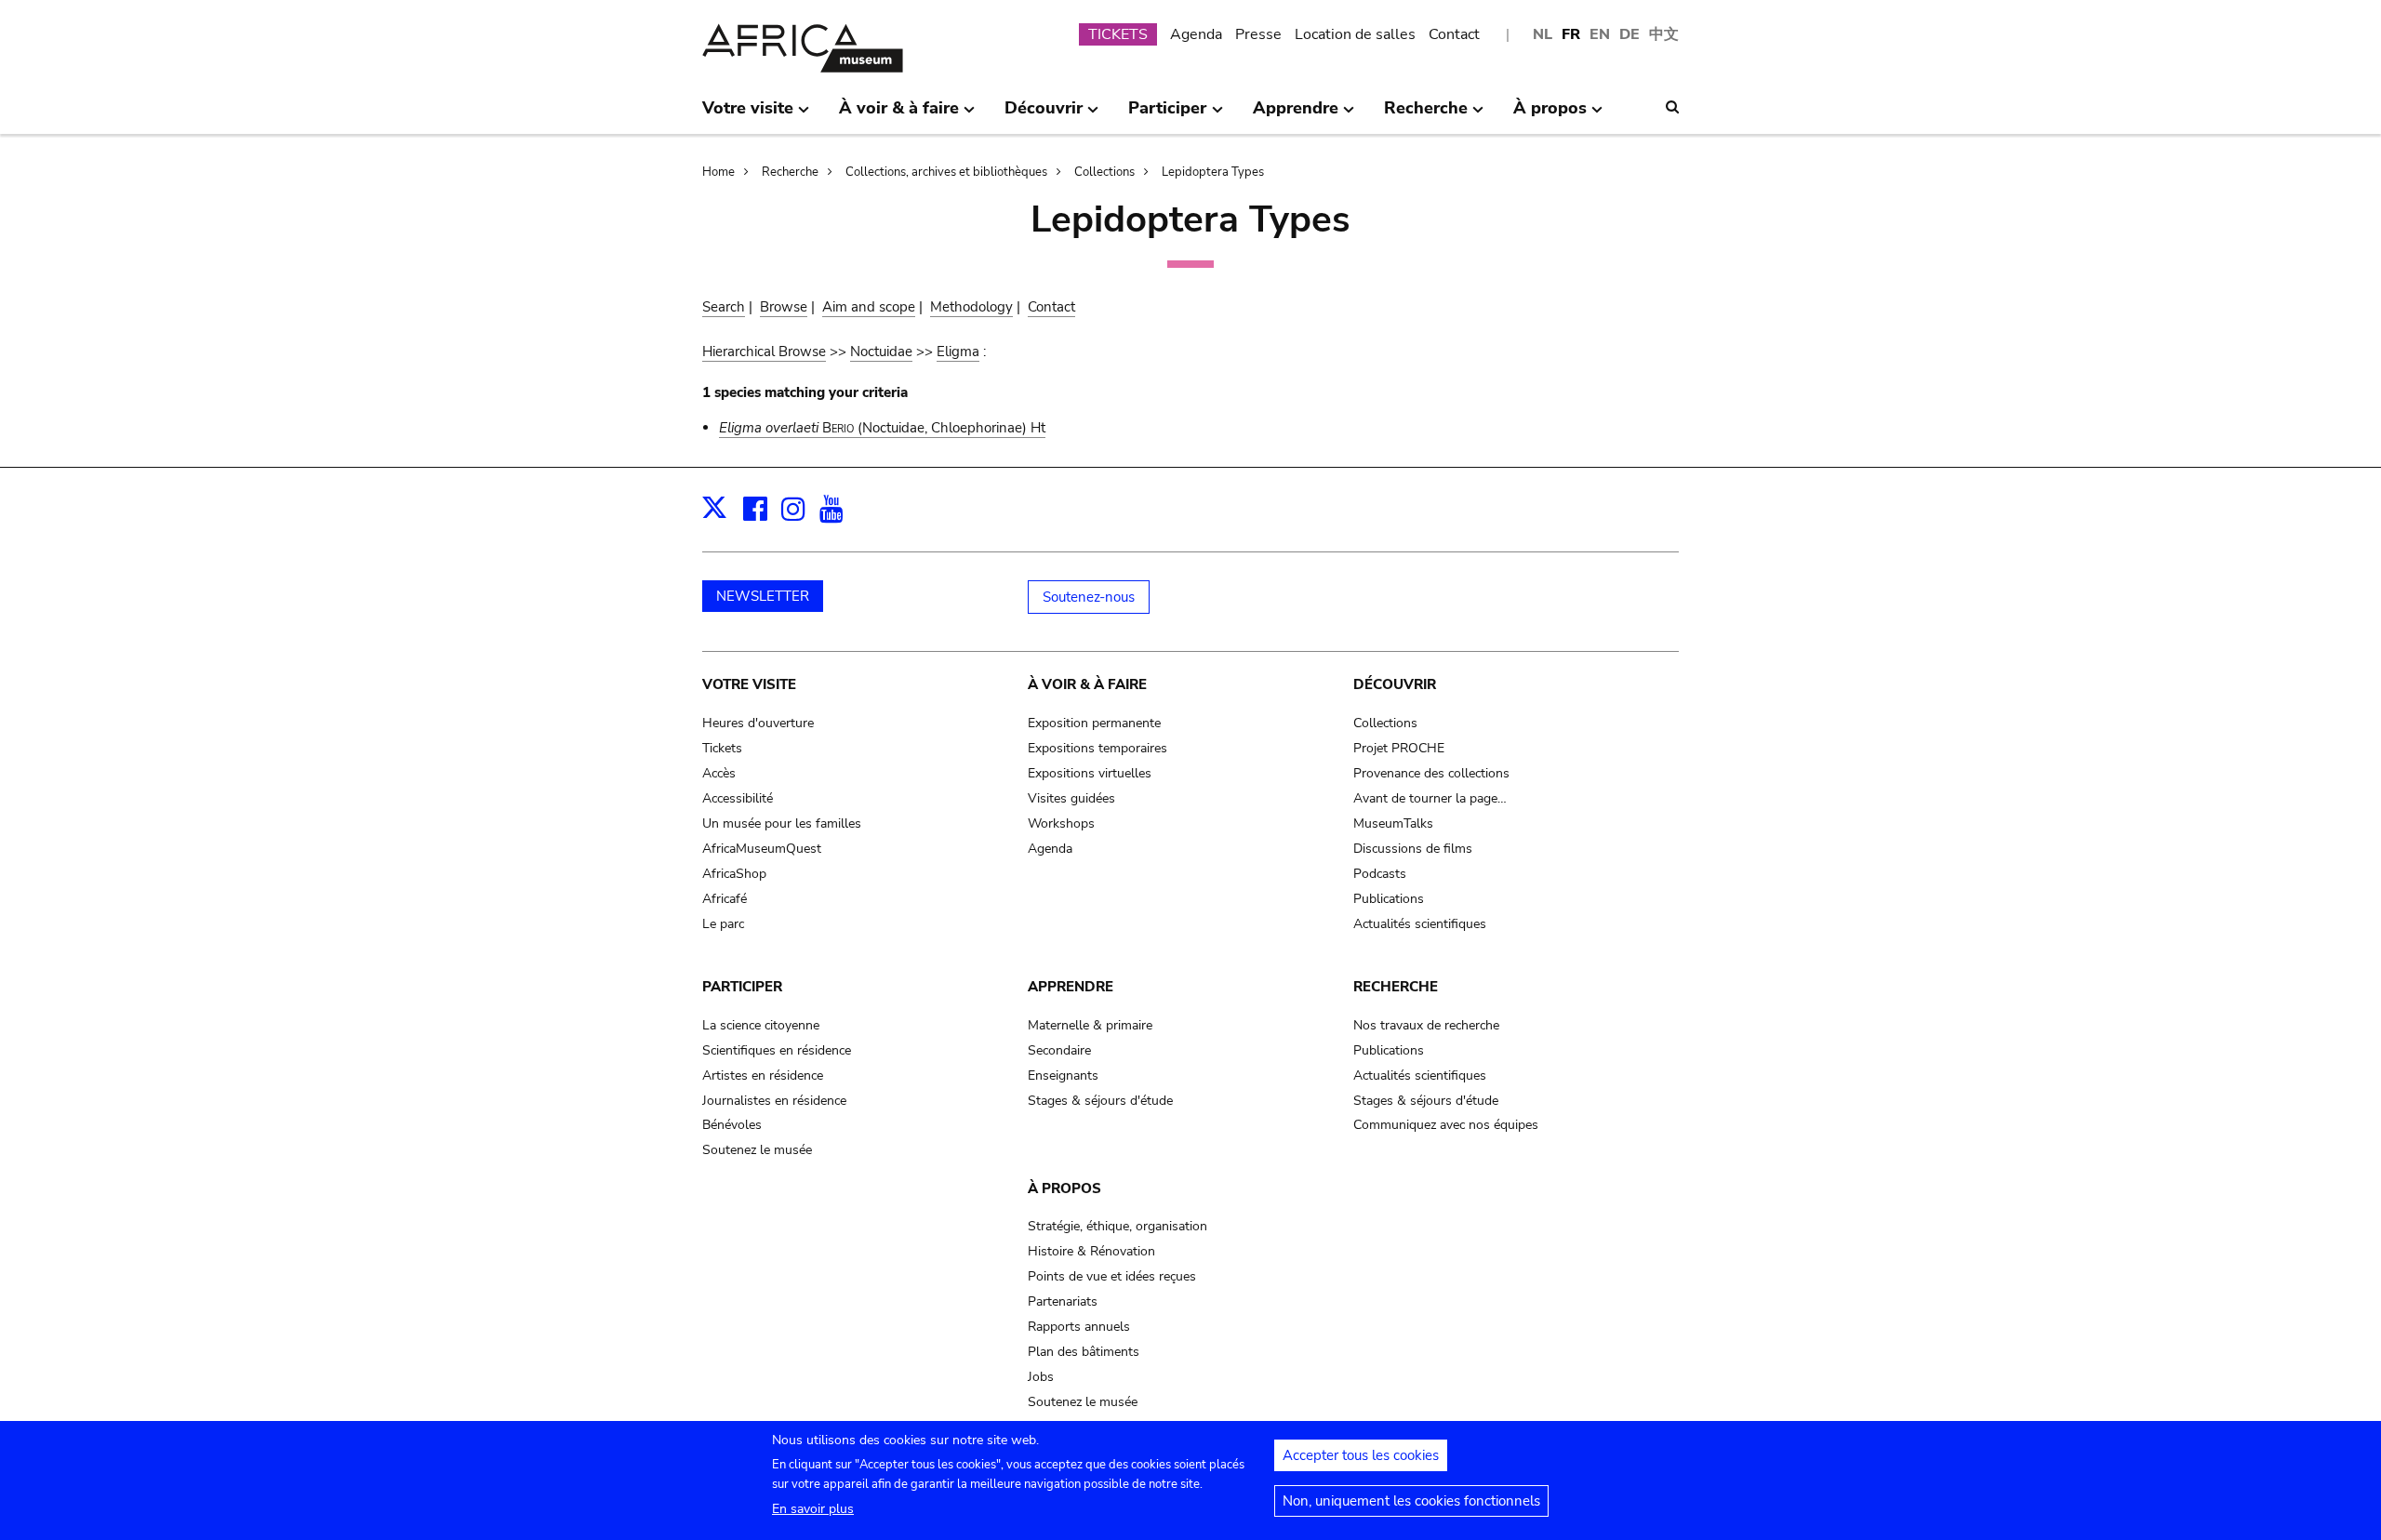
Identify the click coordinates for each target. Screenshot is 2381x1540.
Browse (784, 307)
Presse (1258, 34)
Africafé (725, 899)
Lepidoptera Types (1213, 172)
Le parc (723, 924)
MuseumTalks (1393, 823)
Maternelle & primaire (1090, 1025)
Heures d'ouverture (758, 723)
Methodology (971, 307)
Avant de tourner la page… (1430, 798)
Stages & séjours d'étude (1100, 1101)
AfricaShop (734, 874)
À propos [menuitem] (1550, 115)
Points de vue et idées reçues (1112, 1276)
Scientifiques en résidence (777, 1050)
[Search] (1672, 107)
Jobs (1041, 1377)
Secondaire (1059, 1050)
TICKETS (1118, 34)
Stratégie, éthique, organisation (1117, 1226)
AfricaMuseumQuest (762, 849)
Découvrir (1395, 684)
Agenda (1196, 34)
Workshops (1061, 823)
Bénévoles (732, 1125)
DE (1629, 34)
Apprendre (1071, 987)
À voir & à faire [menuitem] (899, 115)
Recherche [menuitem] (1426, 115)
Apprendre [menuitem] (1296, 115)
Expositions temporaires (1097, 748)
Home (718, 172)
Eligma (958, 352)
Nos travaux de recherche (1426, 1025)
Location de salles (1355, 34)
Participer (742, 987)
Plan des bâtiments (1084, 1352)
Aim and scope (869, 307)
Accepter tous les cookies (1361, 1455)
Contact (1454, 34)
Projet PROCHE (1399, 748)
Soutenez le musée (757, 1150)
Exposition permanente (1094, 723)
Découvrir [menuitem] (1044, 115)
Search (724, 307)
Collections (1104, 172)
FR (1571, 34)
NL (1543, 34)
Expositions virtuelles (1090, 773)
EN (1600, 34)
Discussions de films (1413, 849)
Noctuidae (881, 352)
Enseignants (1063, 1075)
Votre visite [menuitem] (748, 115)
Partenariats (1063, 1301)
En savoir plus (813, 1509)
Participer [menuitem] (1167, 115)
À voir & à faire (1087, 684)
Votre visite (749, 684)
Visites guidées (1071, 798)
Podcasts (1380, 874)
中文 (1664, 34)
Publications (1389, 899)
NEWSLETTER (763, 596)
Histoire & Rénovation (1091, 1251)
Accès (719, 773)
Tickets (722, 748)
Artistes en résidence (763, 1075)
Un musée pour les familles (782, 823)
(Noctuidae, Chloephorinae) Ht (882, 428)
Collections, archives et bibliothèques (946, 172)
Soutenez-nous (1089, 597)
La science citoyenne (761, 1025)
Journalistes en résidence (774, 1101)
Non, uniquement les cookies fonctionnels (1411, 1501)
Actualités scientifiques (1420, 924)
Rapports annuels (1079, 1327)
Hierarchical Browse (764, 352)
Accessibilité (738, 798)
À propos (1064, 1188)
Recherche (790, 172)
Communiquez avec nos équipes (1446, 1125)
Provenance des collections (1431, 773)
